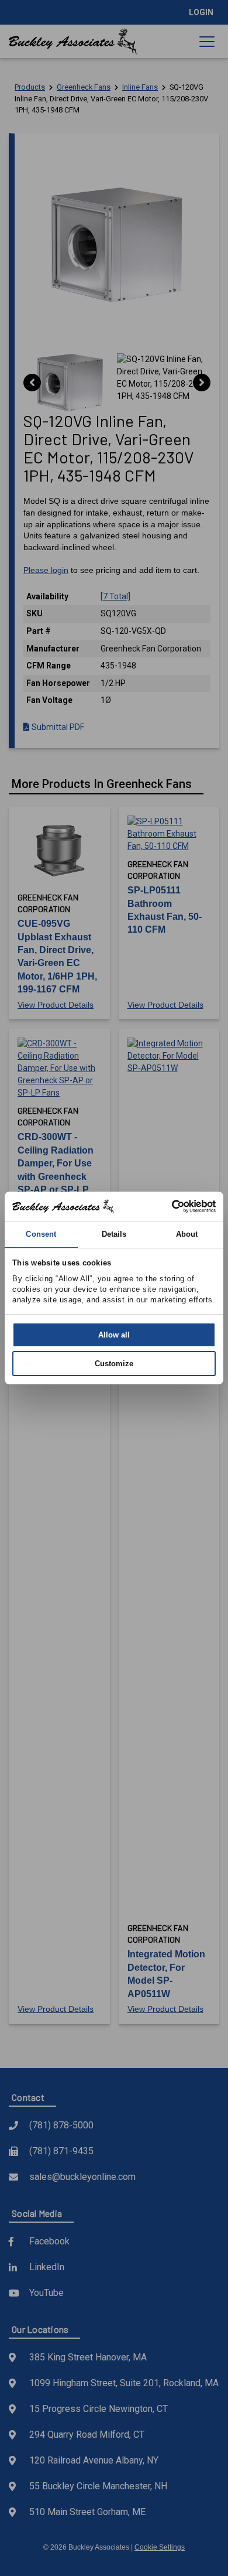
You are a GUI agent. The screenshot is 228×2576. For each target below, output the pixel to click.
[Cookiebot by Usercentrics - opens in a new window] (165, 1206)
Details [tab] (114, 1234)
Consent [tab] (41, 1234)
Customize (114, 1364)
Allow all (114, 1335)
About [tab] (187, 1234)
